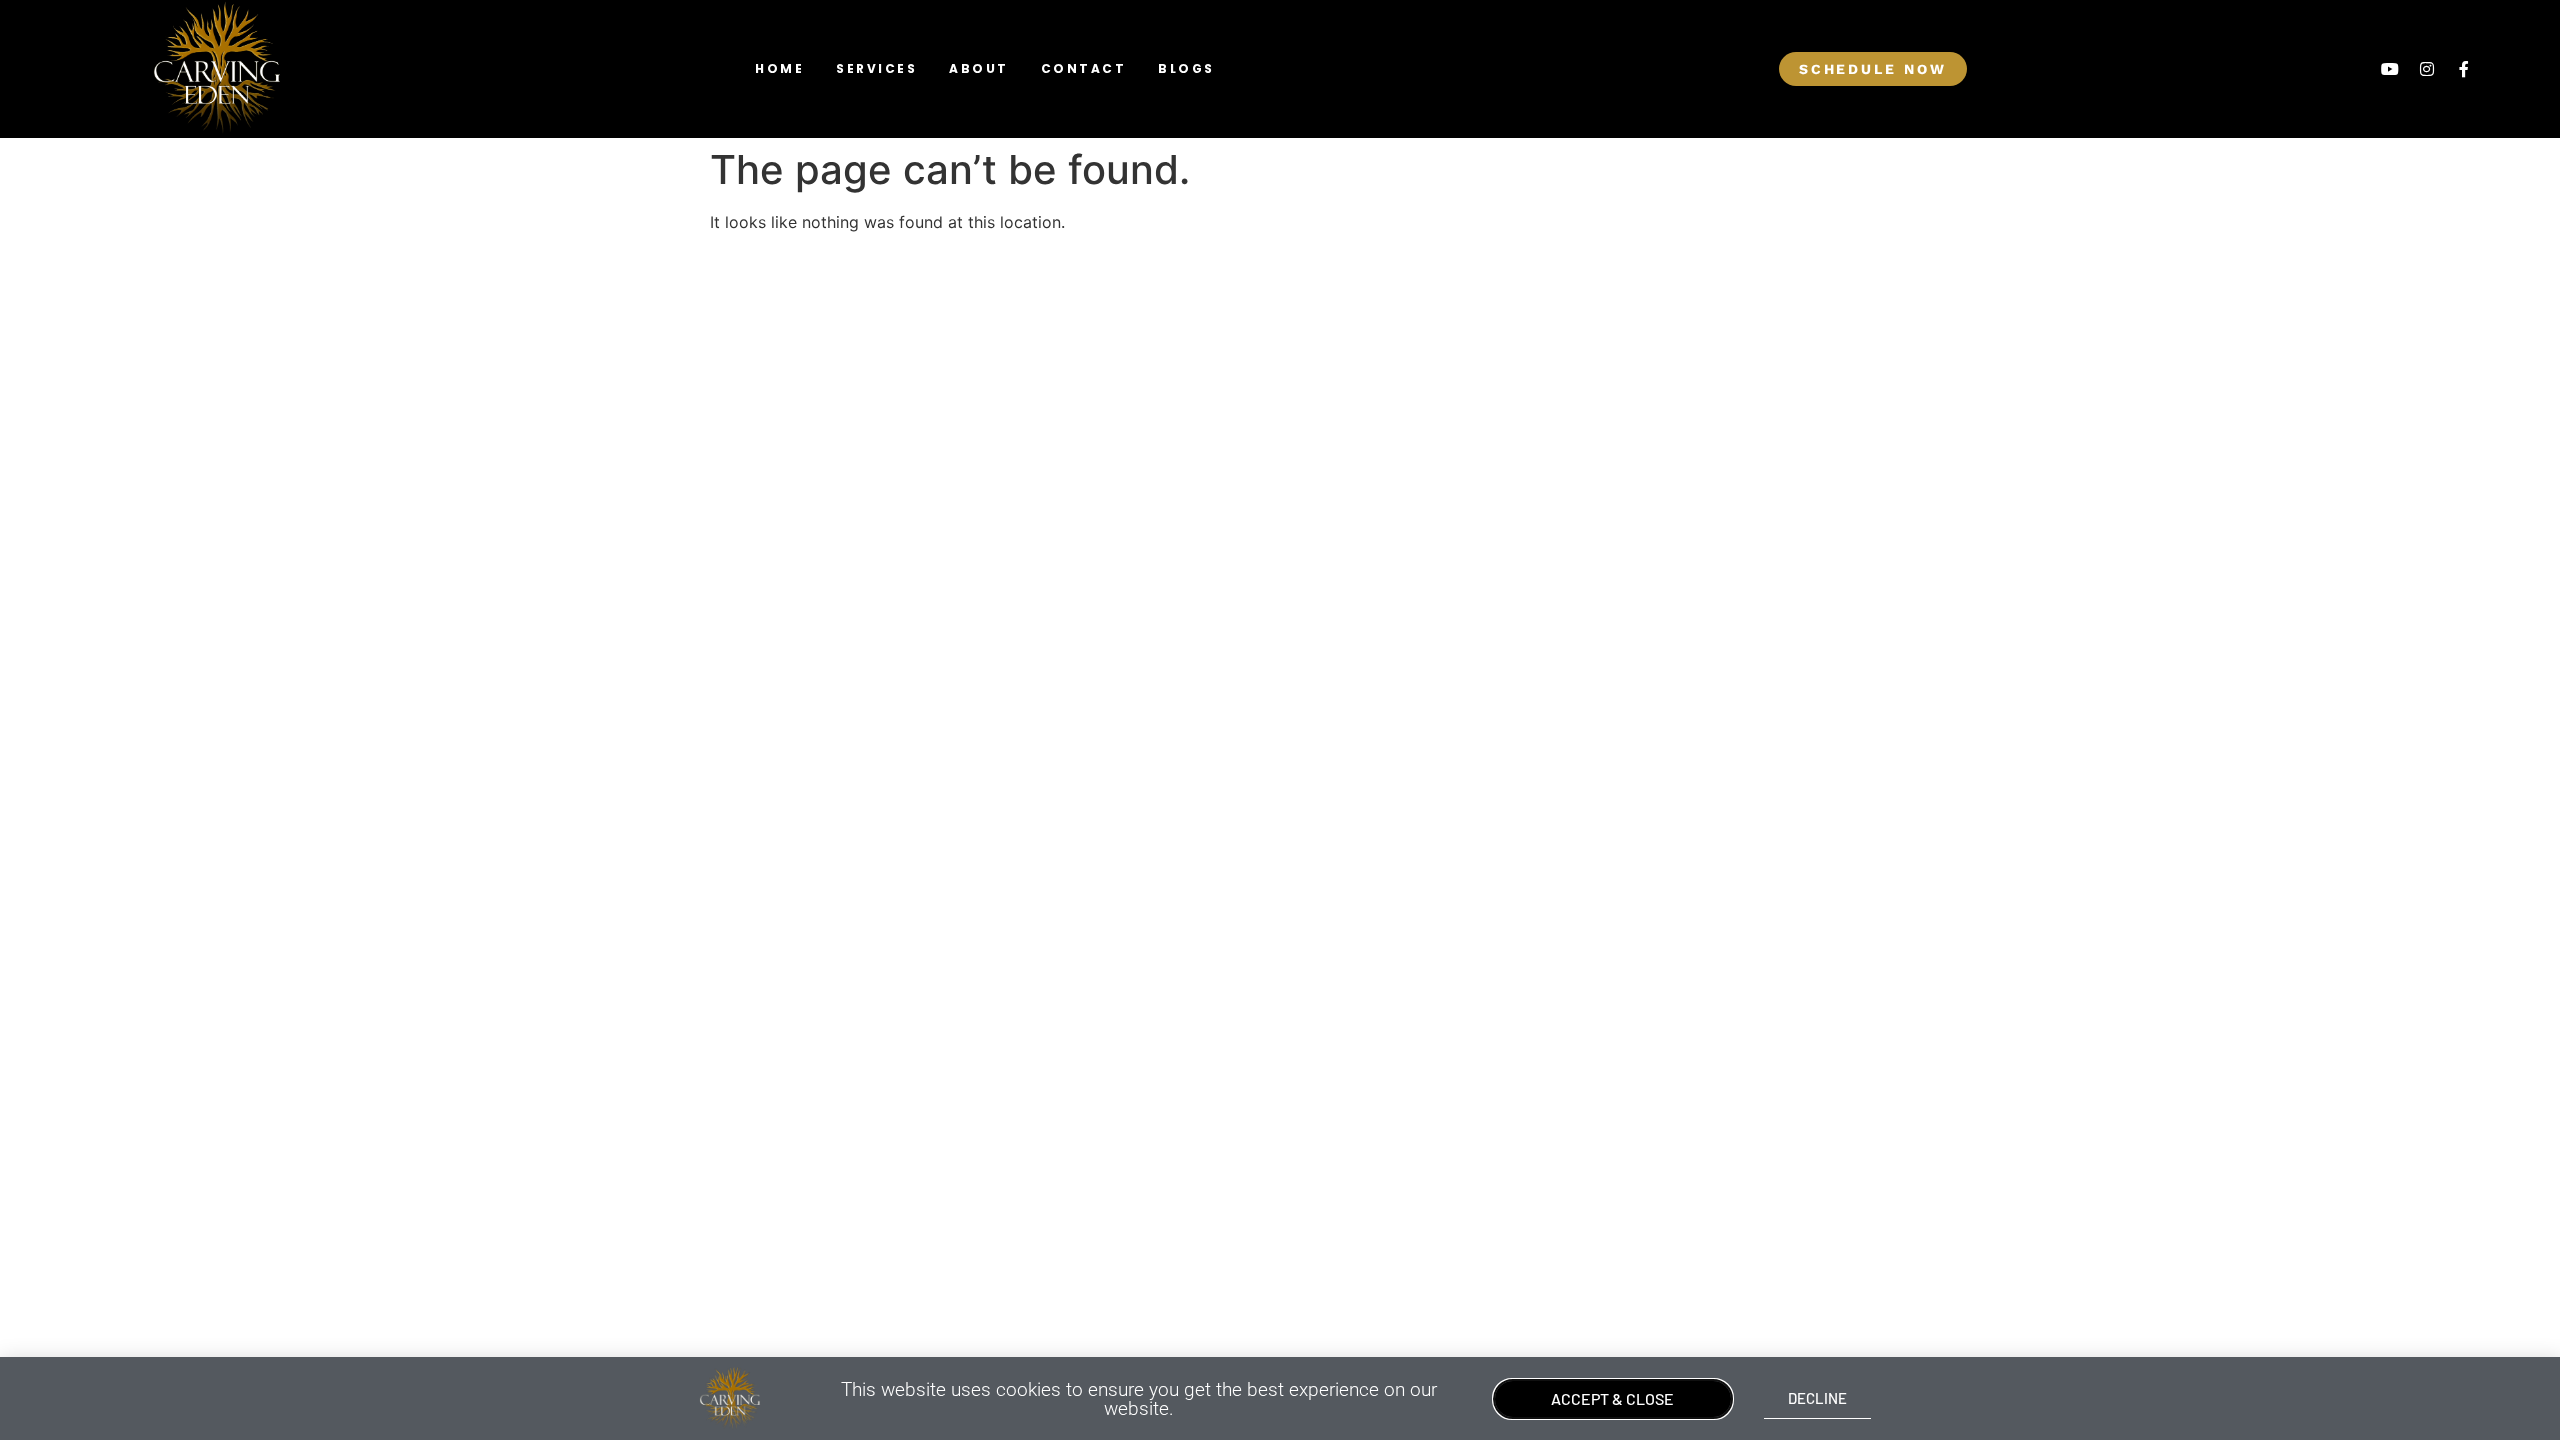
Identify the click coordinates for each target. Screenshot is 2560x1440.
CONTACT (1084, 68)
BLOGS (1186, 68)
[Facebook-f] (2464, 69)
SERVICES (876, 68)
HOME (779, 68)
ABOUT (979, 68)
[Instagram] (2427, 69)
